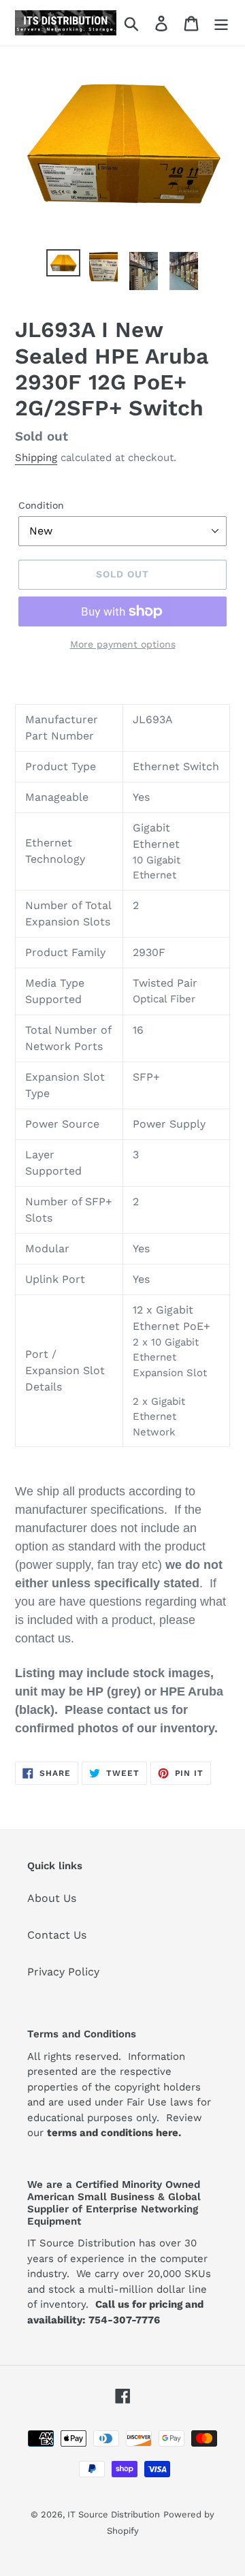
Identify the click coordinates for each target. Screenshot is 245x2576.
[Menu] (221, 23)
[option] (63, 264)
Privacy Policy (63, 1972)
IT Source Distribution (114, 2514)
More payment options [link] (123, 644)
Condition (41, 505)
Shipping (36, 458)
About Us (52, 1898)
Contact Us (57, 1935)
